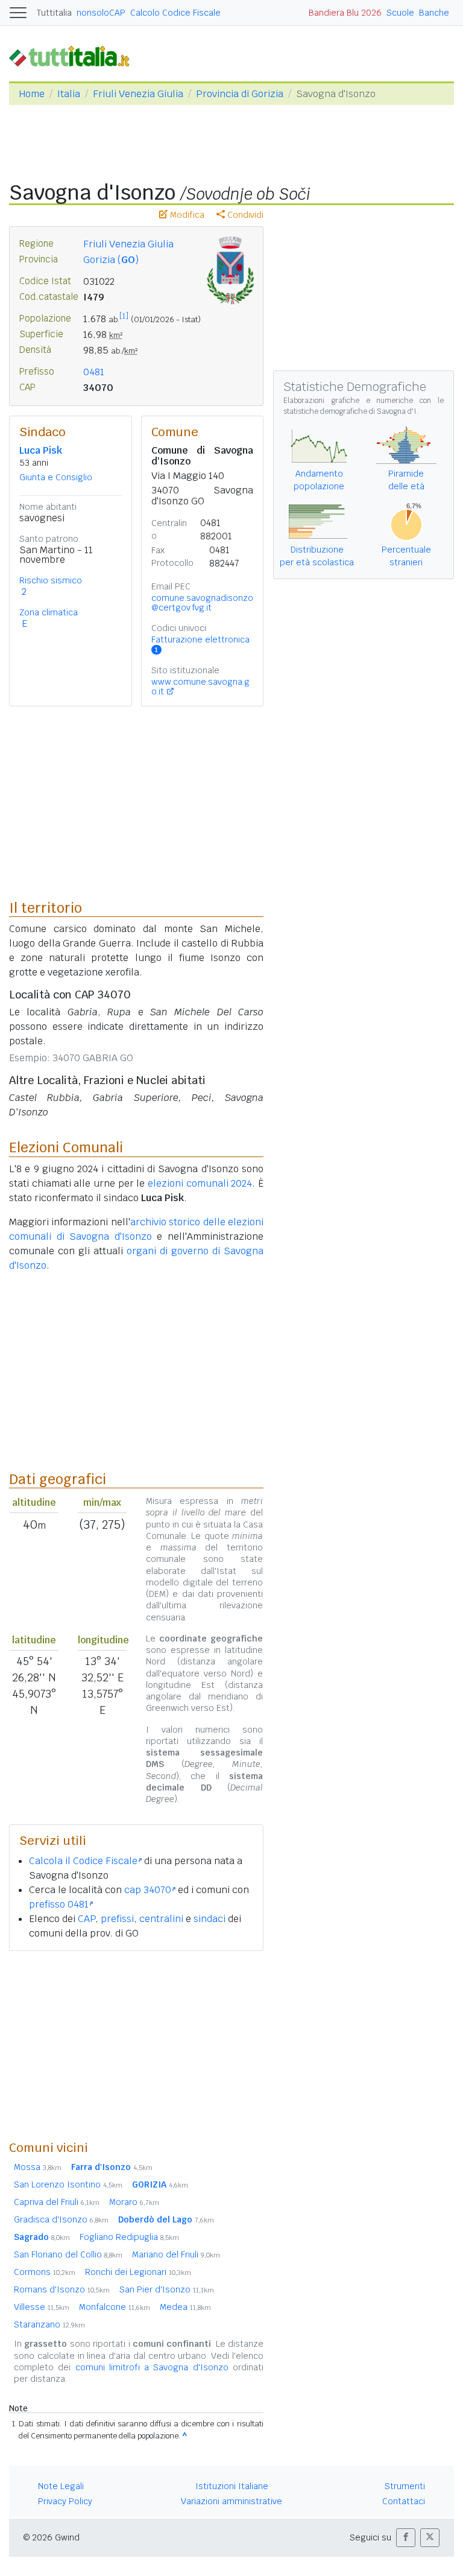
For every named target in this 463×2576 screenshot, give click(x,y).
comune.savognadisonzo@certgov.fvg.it (202, 603)
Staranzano (49, 2324)
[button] (406, 2538)
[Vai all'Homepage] (74, 56)
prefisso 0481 (59, 1904)
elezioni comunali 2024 (200, 1183)
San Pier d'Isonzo (167, 2289)
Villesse (42, 2307)
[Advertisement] (136, 2045)
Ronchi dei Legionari (138, 2272)
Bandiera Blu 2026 (345, 13)
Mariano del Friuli (176, 2254)
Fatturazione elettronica (200, 644)
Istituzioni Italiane (232, 2486)
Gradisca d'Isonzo (61, 2219)
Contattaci (404, 2501)
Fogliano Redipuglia (129, 2237)
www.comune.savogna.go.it (200, 687)
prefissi (117, 1919)
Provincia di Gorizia (240, 94)
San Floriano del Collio (68, 2254)
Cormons (45, 2272)
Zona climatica (49, 612)
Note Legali (61, 2486)
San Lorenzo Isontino (68, 2184)
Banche (434, 13)
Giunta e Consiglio (56, 477)
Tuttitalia (54, 13)
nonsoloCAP (101, 13)
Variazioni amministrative (231, 2501)
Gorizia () (111, 260)
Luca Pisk (41, 450)
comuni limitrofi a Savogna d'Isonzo (152, 2367)
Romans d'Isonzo (62, 2289)
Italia (69, 94)
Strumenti (405, 2486)
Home (32, 94)
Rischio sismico (51, 580)
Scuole (400, 13)
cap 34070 (148, 1890)
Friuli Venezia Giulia (138, 94)
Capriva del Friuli (57, 2202)
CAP (87, 1919)
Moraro (134, 2202)
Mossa (38, 2167)
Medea (185, 2307)
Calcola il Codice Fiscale (83, 1861)
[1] (124, 316)
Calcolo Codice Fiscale (175, 13)
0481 (94, 372)
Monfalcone (115, 2307)
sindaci (209, 1919)
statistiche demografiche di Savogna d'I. (351, 411)
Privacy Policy (65, 2501)
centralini (161, 1919)
